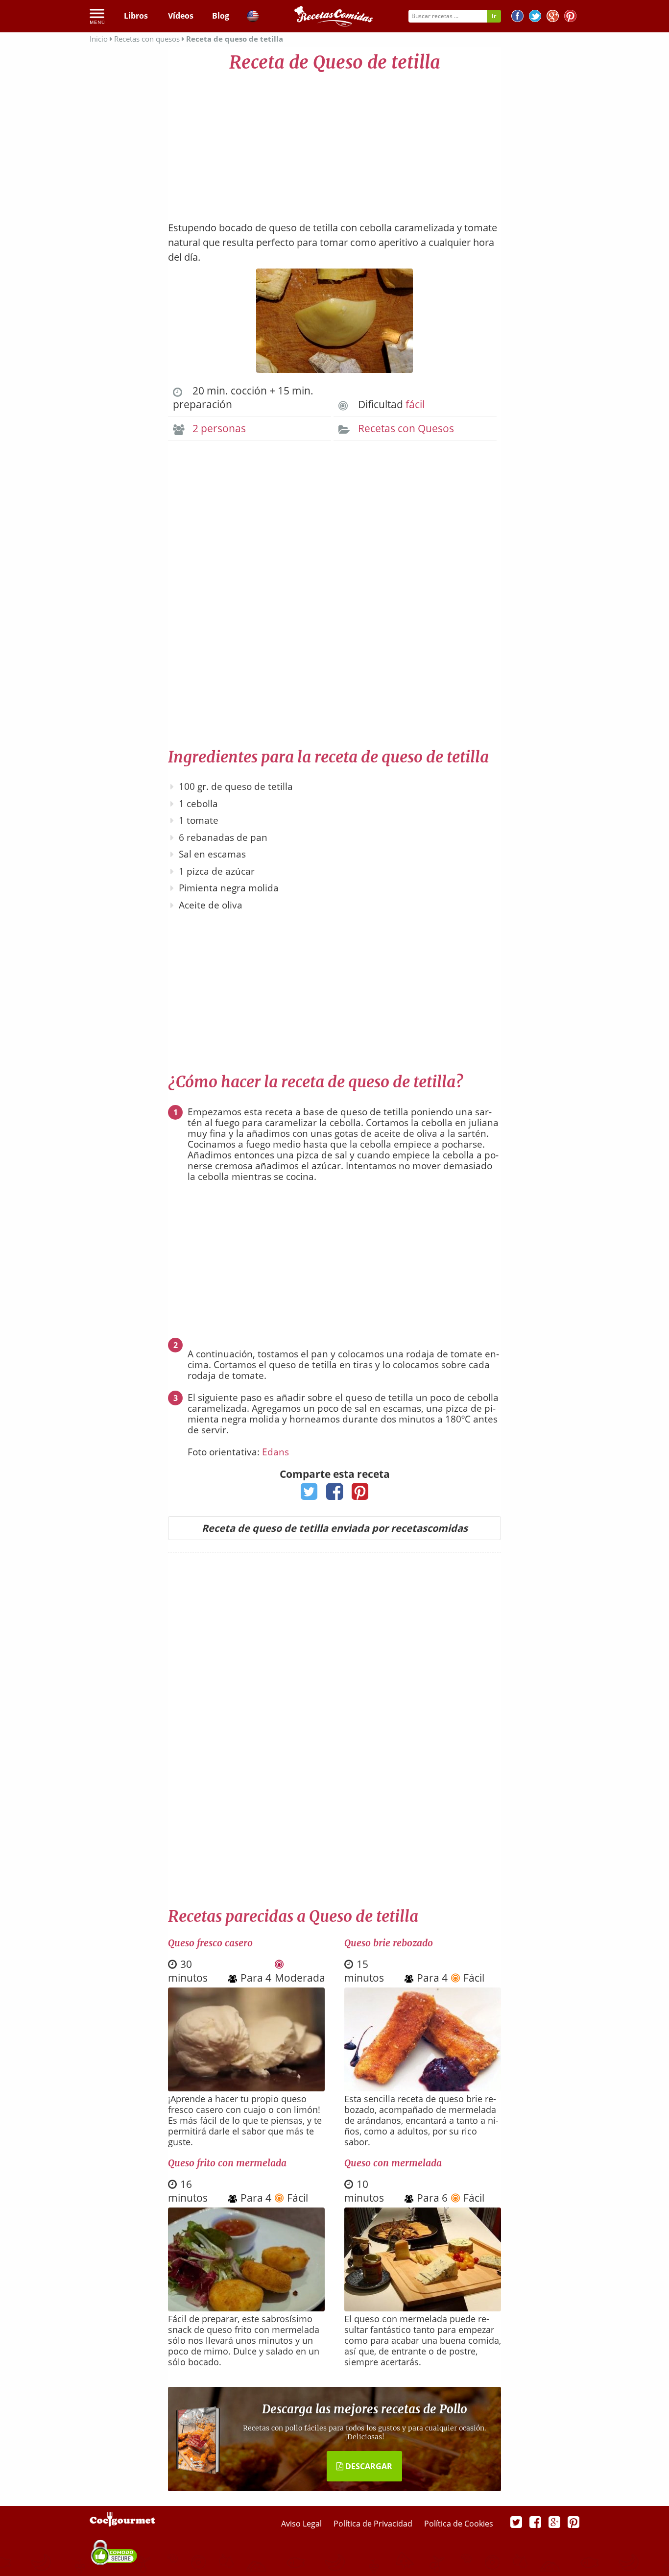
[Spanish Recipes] (253, 18)
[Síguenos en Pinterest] (570, 17)
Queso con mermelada (393, 2163)
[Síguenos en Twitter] (535, 17)
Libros (136, 16)
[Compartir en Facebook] (335, 1495)
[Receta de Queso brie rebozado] (423, 2088)
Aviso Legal (302, 2524)
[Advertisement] (334, 142)
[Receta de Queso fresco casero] (246, 2088)
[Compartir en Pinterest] (360, 1495)
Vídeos (181, 16)
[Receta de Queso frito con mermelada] (246, 2308)
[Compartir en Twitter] (309, 1495)
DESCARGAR (368, 2466)
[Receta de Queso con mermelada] (423, 2308)
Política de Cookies (459, 2524)
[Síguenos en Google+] (553, 17)
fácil (415, 404)
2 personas (219, 428)
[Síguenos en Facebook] (517, 17)
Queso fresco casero (210, 1943)
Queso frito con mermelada (227, 2163)
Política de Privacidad (374, 2524)
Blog (221, 16)
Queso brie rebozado (389, 1943)
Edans (275, 1452)
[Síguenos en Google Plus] (554, 2522)
